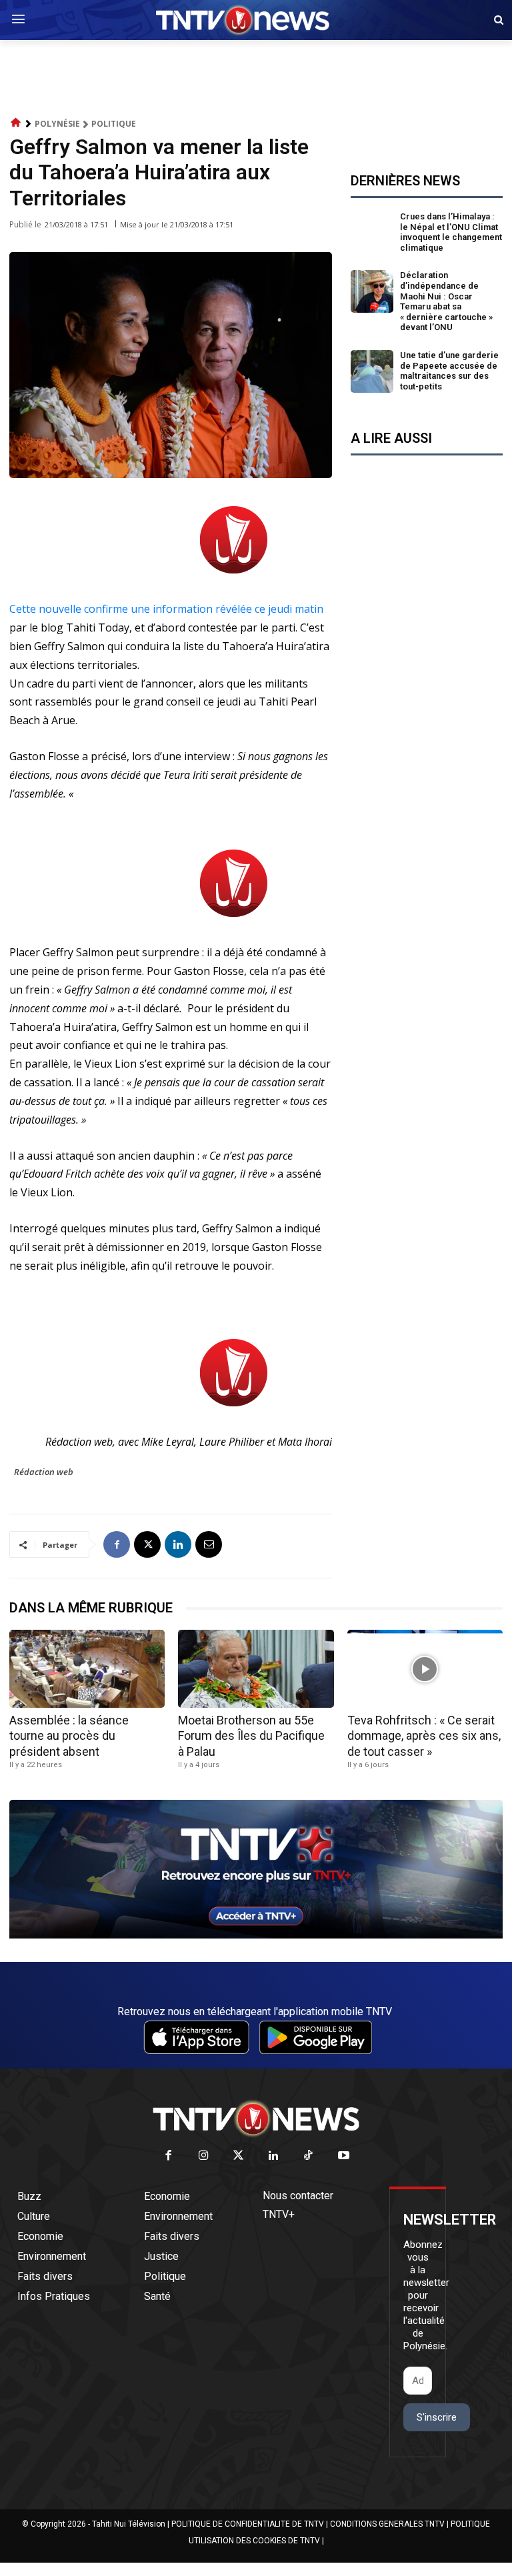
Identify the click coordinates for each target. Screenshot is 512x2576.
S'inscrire (437, 2417)
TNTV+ (279, 2214)
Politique (114, 124)
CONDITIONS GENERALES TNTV (387, 2524)
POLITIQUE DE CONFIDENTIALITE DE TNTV (248, 2524)
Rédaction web (44, 1472)
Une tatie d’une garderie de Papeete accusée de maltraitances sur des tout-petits (449, 371)
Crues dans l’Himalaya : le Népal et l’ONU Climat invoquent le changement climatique (451, 232)
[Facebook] (117, 1544)
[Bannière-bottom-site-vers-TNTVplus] (256, 1935)
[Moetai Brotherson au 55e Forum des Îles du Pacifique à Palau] (256, 1669)
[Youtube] (344, 2156)
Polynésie (57, 124)
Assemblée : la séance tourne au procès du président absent (69, 1736)
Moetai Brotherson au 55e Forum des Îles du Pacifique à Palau (251, 1736)
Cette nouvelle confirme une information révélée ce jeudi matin (166, 609)
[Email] (209, 1544)
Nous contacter (298, 2196)
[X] (147, 1544)
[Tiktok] (309, 2156)
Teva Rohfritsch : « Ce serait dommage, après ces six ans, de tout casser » (424, 1736)
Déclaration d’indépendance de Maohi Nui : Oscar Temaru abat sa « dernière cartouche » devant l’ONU (446, 301)
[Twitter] (239, 2156)
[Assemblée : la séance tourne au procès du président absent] (87, 1669)
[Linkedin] (178, 1544)
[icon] (16, 123)
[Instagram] (204, 2156)
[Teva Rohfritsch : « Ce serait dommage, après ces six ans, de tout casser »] (425, 1669)
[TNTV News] (256, 2119)
